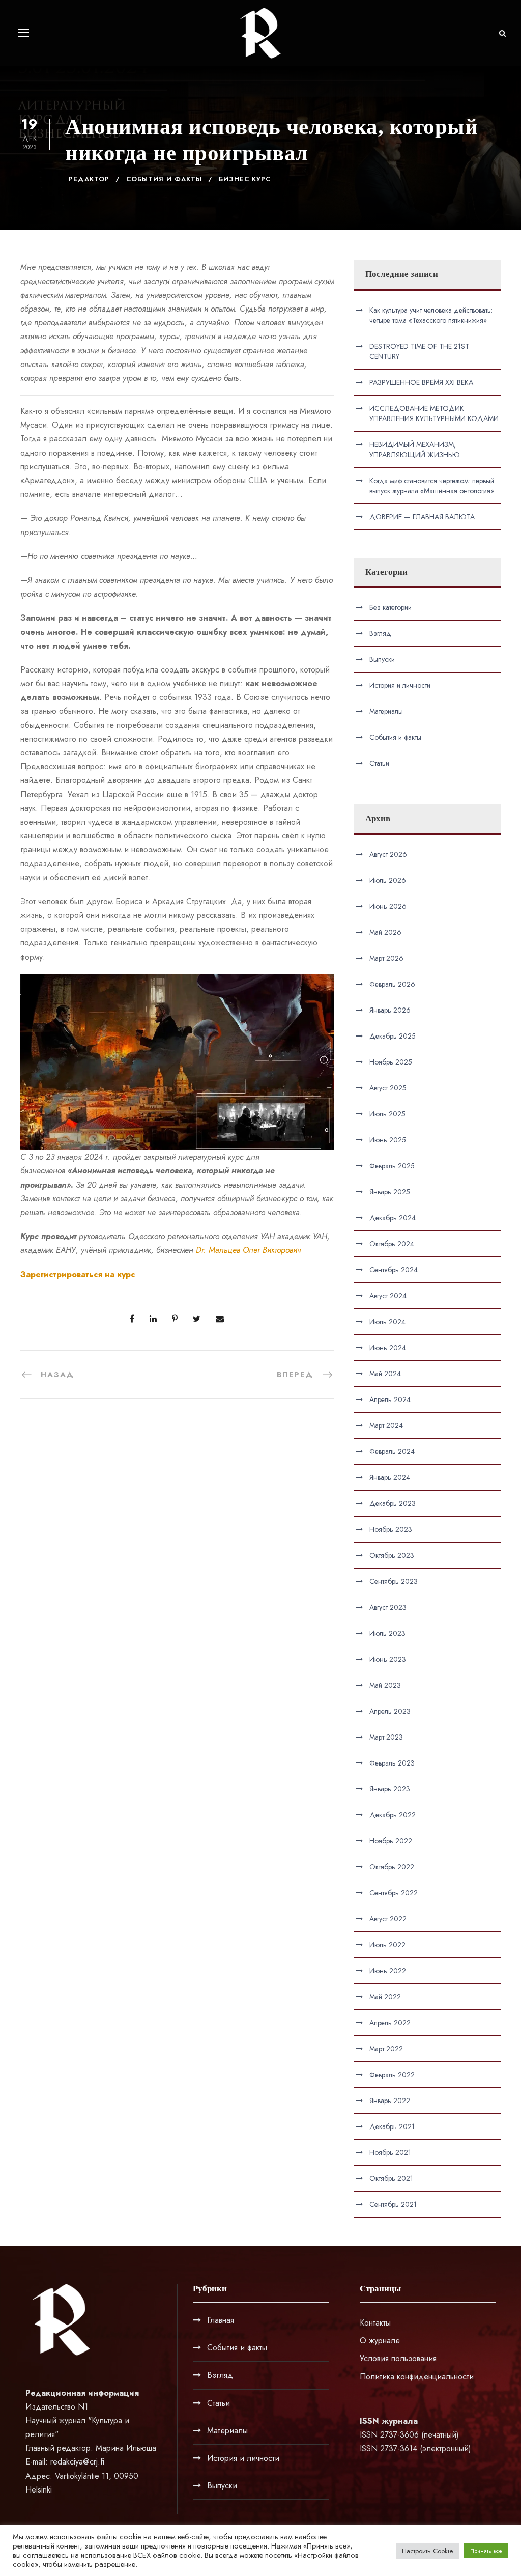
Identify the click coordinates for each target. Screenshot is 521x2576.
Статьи (379, 763)
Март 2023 (386, 1737)
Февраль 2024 (392, 1451)
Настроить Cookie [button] (427, 2551)
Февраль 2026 (392, 984)
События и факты (164, 179)
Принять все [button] (486, 2551)
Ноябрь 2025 (391, 1062)
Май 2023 (385, 1685)
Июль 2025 (387, 1114)
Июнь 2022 (388, 1971)
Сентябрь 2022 (394, 1893)
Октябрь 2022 (392, 1867)
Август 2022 (388, 1919)
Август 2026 (388, 854)
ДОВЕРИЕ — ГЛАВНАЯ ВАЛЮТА (422, 517)
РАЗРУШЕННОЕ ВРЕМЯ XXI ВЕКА (421, 382)
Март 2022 (386, 2049)
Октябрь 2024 (392, 1244)
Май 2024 (385, 1374)
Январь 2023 (390, 1789)
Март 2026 (386, 958)
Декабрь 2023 (393, 1503)
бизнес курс (245, 179)
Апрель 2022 (390, 2023)
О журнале (380, 2341)
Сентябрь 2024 (394, 1270)
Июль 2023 (387, 1633)
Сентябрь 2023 (394, 1581)
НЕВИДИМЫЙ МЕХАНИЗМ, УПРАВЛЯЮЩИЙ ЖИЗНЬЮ (415, 450)
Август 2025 (388, 1088)
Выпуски (382, 659)
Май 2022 (385, 1997)
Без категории (390, 607)
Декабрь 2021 (392, 2126)
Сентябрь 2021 (393, 2204)
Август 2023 (388, 1607)
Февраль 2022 (392, 2075)
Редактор (89, 179)
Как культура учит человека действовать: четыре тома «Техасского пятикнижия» (431, 315)
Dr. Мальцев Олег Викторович (249, 1250)
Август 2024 (388, 1296)
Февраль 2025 (392, 1166)
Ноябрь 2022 (391, 1841)
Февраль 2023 (392, 1763)
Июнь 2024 (388, 1348)
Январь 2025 (390, 1192)
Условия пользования (398, 2358)
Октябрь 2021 (391, 2178)
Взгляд (380, 633)
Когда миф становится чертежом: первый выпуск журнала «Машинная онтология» (432, 486)
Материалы (386, 711)
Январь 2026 (390, 1010)
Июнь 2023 (388, 1659)
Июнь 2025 (388, 1140)
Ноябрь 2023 (391, 1529)
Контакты (375, 2323)
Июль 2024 (387, 1322)
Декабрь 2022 (393, 1815)
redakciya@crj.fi (77, 2462)
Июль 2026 (388, 880)
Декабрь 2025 (393, 1036)
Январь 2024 (390, 1477)
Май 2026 (385, 932)
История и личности (400, 685)
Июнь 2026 (388, 906)
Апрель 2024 (390, 1399)
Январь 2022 (390, 2101)
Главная (221, 2320)
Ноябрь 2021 (390, 2152)
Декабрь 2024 (393, 1218)
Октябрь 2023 (392, 1555)
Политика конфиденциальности (417, 2377)
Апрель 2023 (390, 1711)
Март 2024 (386, 1425)
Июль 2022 (387, 1945)
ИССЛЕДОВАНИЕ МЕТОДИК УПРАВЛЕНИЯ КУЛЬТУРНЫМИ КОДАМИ (434, 413)
